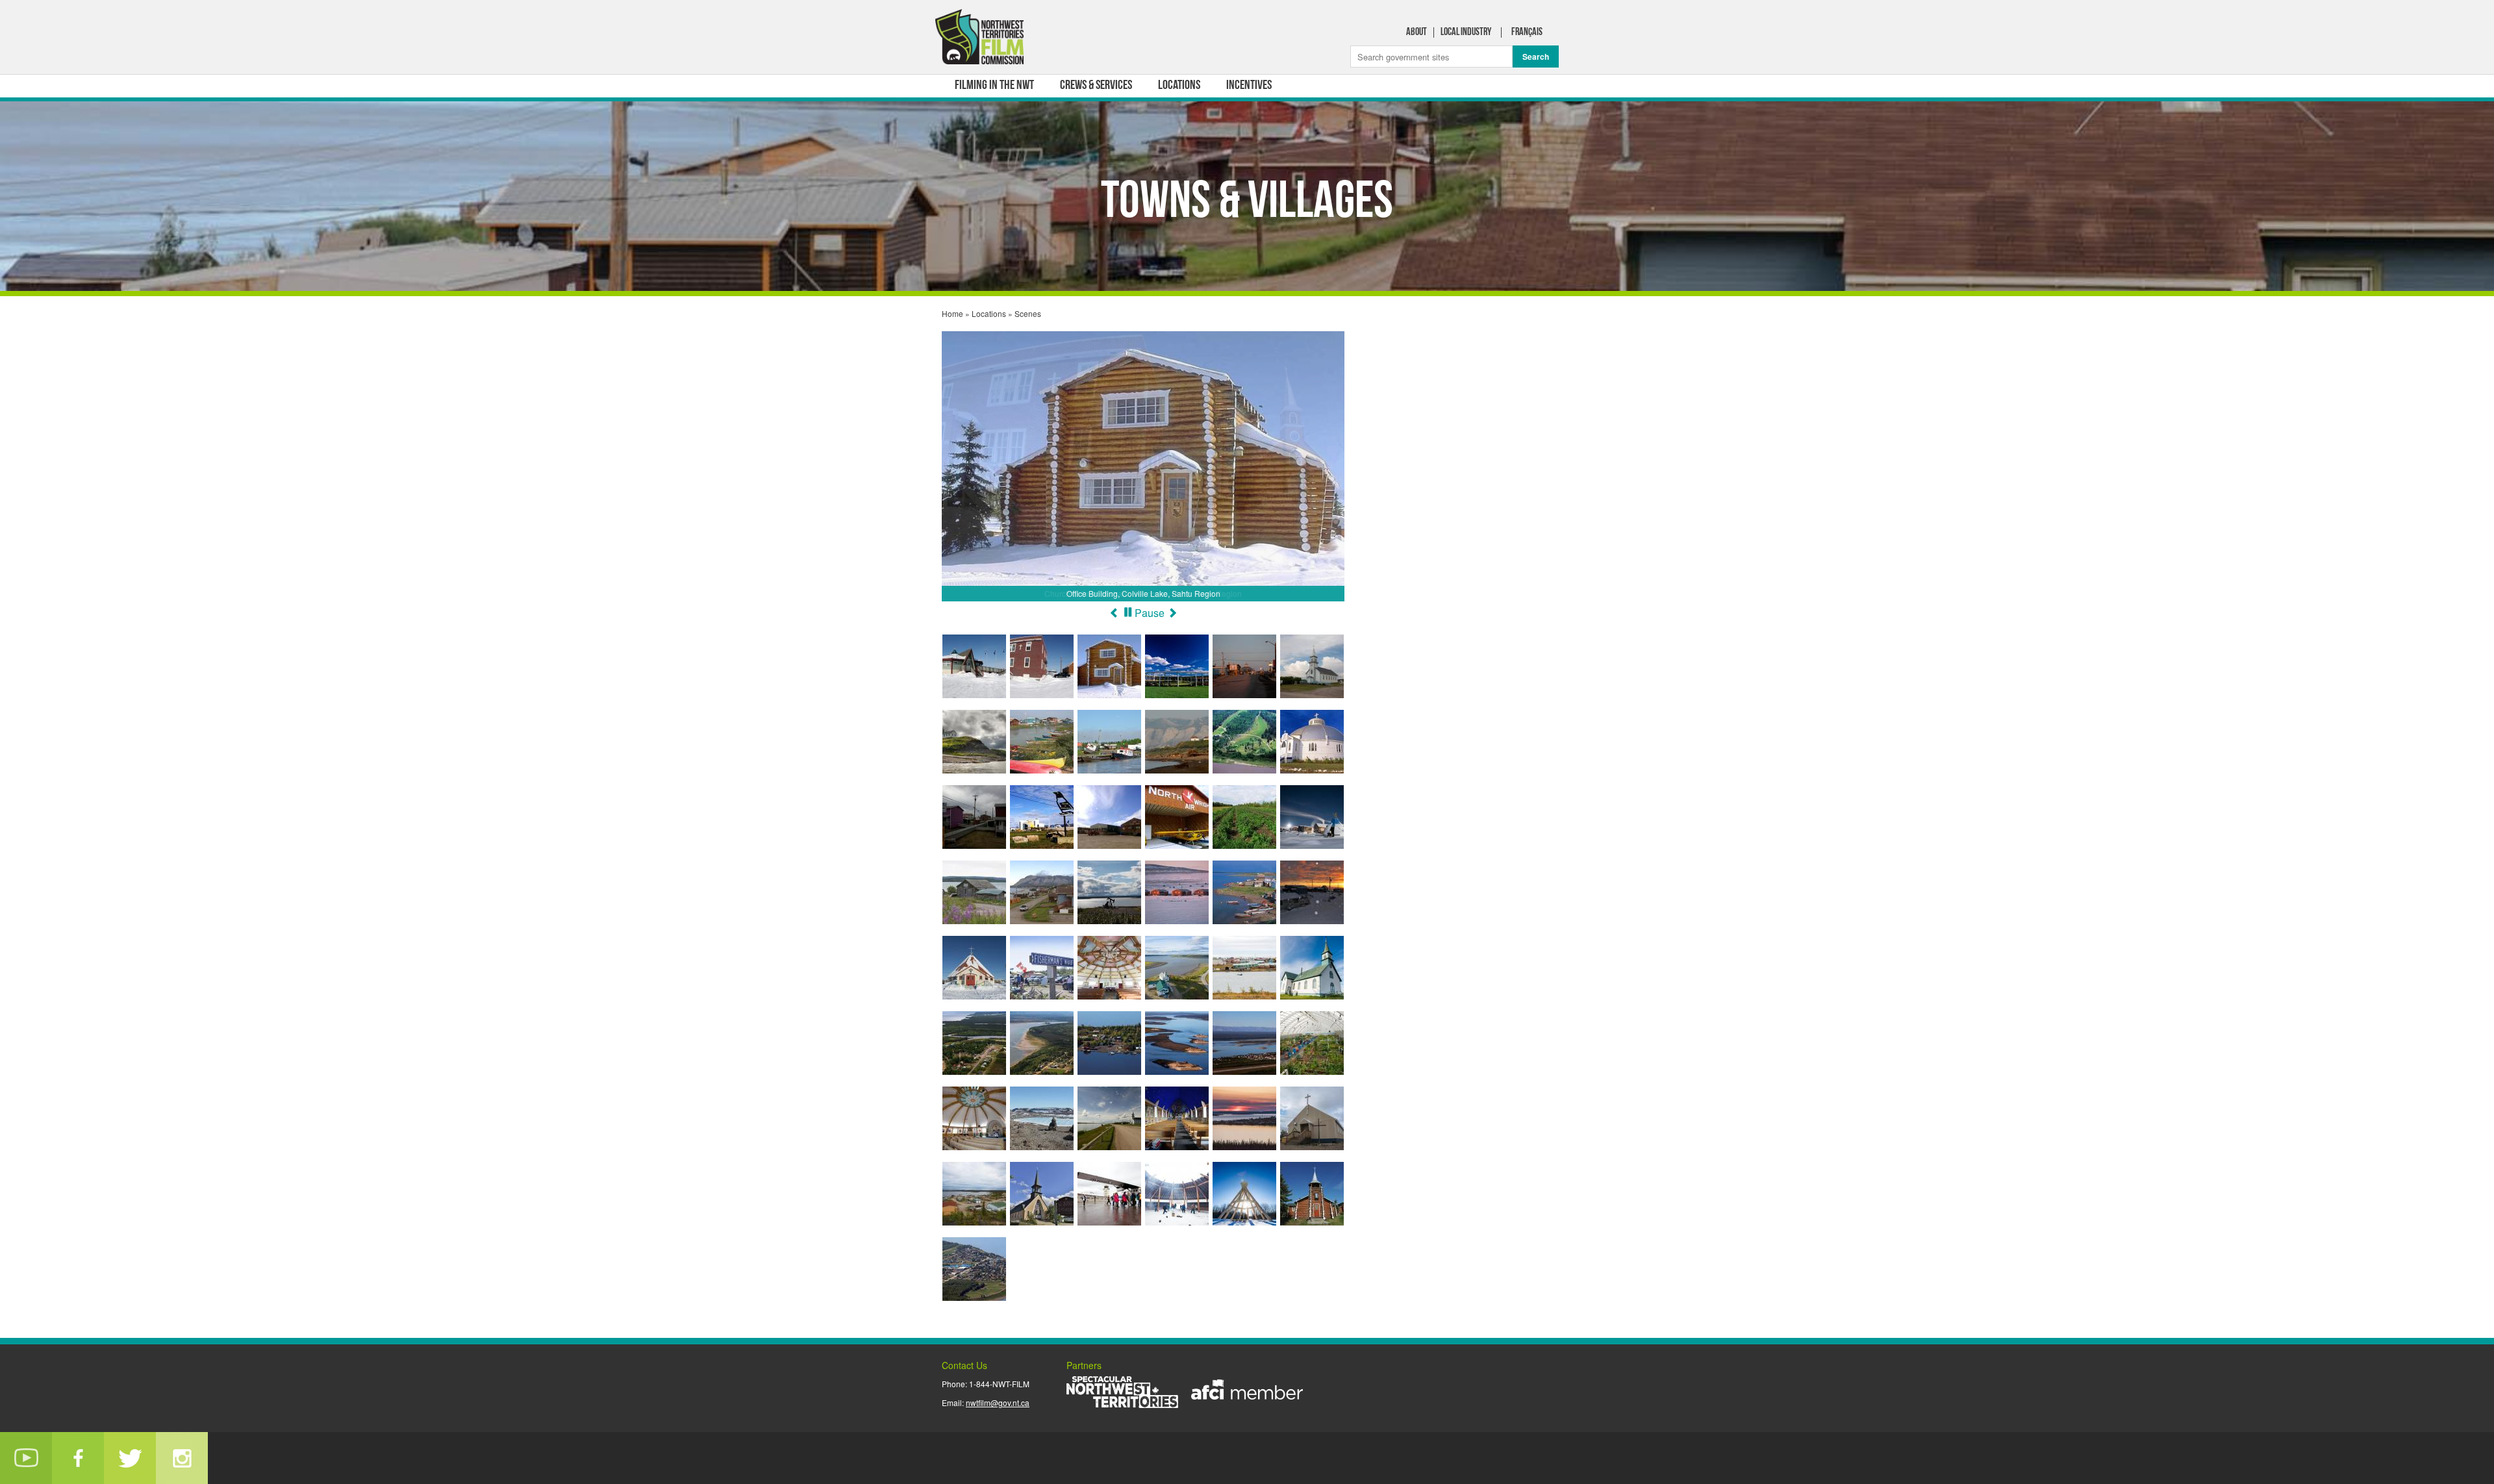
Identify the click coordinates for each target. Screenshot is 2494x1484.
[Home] (981, 40)
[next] (1172, 613)
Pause (1150, 613)
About (1417, 32)
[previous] (1115, 613)
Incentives (1249, 86)
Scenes (1028, 313)
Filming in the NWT (994, 86)
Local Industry (1466, 32)
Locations (1179, 86)
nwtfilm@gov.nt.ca (998, 1402)
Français (1527, 32)
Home (952, 313)
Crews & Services (1096, 86)
